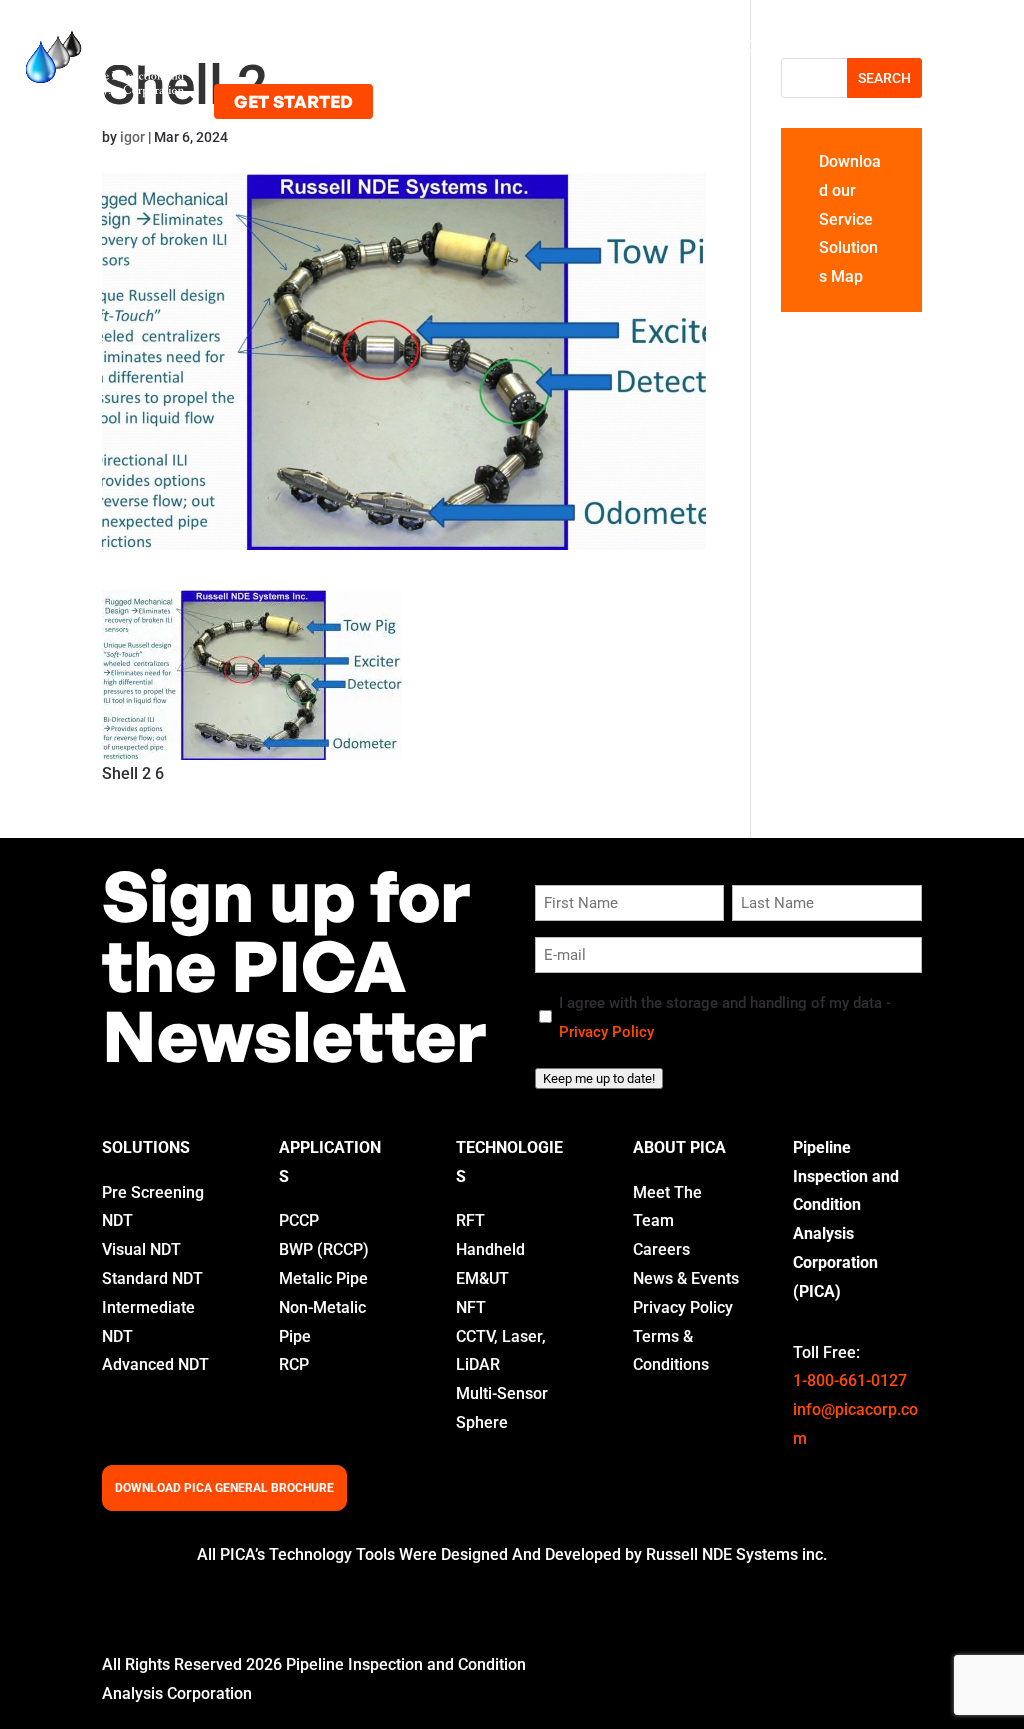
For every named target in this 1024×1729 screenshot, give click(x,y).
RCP (294, 1364)
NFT (471, 1307)
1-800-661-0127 (850, 1380)
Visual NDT (141, 1249)
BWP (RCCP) (324, 1249)
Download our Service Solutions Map (850, 219)
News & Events (686, 1278)
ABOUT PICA (679, 1147)
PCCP (299, 1220)
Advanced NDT (155, 1364)
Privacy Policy (606, 1032)
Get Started (293, 101)
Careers (661, 1249)
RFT (470, 1220)
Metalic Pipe (323, 1278)
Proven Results (564, 45)
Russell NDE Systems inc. (736, 1554)
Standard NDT (152, 1278)
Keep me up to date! (599, 1078)
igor (132, 137)
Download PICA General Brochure (224, 1488)
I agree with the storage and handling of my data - (725, 1017)
